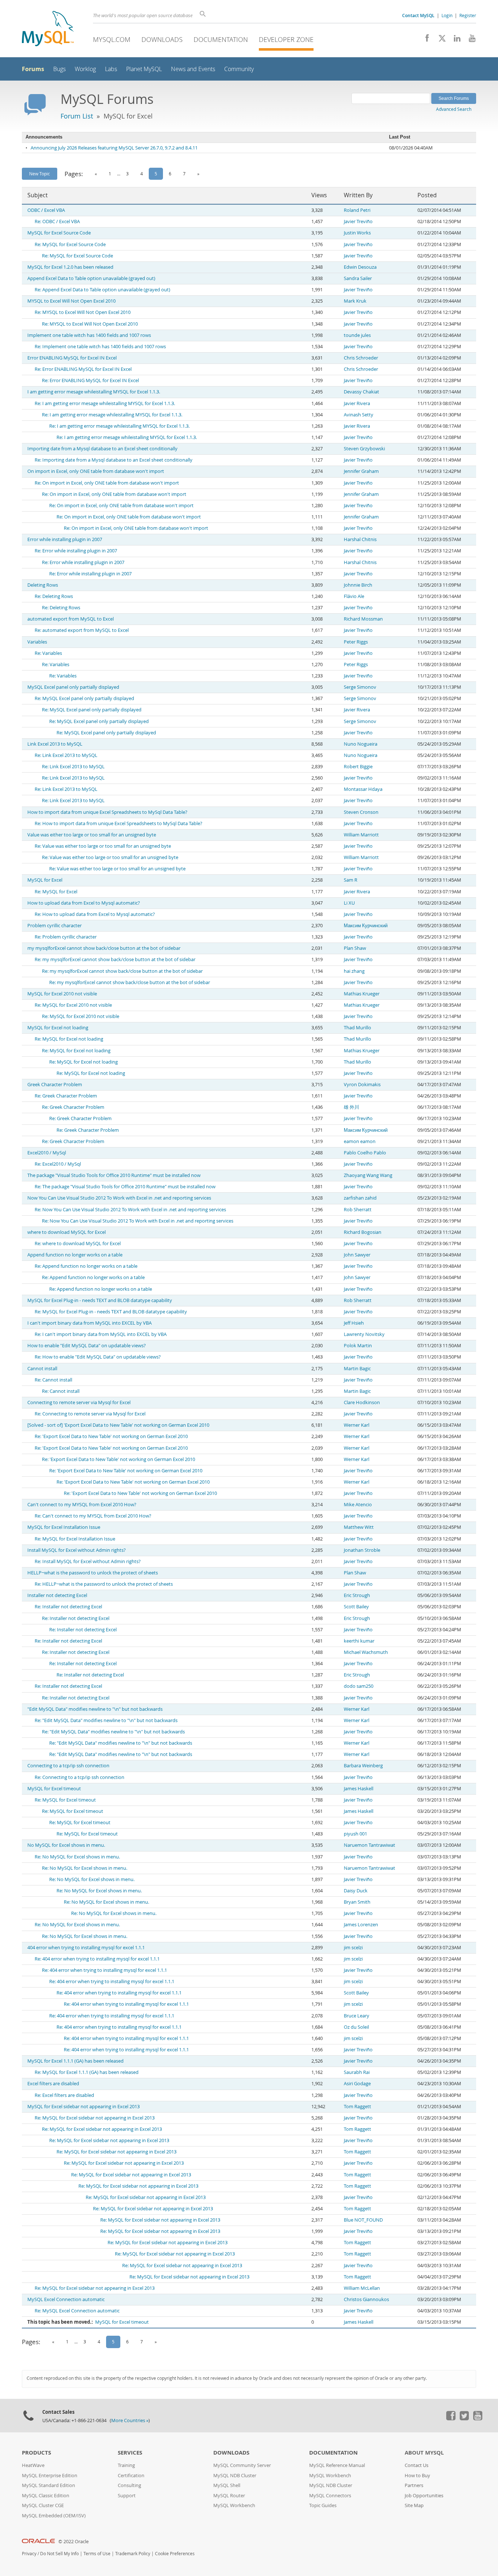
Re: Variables (48, 653)
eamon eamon (360, 1141)
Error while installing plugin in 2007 (65, 539)
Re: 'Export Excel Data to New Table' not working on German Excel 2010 (111, 1436)
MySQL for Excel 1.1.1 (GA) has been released (75, 2061)
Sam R (351, 880)
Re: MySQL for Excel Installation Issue (75, 1539)
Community (239, 69)
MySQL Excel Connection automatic (66, 2299)
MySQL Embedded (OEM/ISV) (54, 2516)
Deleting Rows (43, 585)
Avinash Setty (359, 415)
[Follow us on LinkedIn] (454, 40)
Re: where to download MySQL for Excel (78, 1244)
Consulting (129, 2485)
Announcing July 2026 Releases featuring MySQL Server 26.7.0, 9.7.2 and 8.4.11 (114, 148)
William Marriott (361, 835)
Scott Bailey (356, 1607)
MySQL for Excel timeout (54, 1789)
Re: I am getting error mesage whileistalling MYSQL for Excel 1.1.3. (105, 403)
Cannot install (42, 1369)
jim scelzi (353, 1948)
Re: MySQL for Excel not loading (69, 1039)
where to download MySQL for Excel (67, 1232)
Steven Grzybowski (364, 449)
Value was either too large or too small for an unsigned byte (92, 835)
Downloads (162, 39)
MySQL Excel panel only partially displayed (73, 687)
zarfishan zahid (360, 1198)
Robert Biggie (358, 767)
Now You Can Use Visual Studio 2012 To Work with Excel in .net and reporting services (119, 1198)
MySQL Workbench (234, 2505)
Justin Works (357, 233)
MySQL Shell (227, 2485)
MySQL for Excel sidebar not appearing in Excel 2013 (83, 2107)
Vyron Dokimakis (362, 1085)
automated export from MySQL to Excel (71, 619)
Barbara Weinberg (363, 1766)
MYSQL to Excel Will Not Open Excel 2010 (71, 301)
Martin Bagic (357, 1369)
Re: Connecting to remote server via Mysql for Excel (90, 1414)
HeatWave (33, 2465)
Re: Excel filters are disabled (64, 2095)
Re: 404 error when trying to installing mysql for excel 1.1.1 (97, 1959)
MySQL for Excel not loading (58, 1028)
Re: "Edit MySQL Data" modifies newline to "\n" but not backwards (106, 1720)
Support (127, 2496)
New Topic (40, 174)
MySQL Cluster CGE (43, 2505)
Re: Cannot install (53, 1380)
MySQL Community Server (242, 2465)
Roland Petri (357, 210)
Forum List (77, 116)
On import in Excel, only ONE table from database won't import (96, 471)
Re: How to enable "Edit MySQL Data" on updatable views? (98, 1357)
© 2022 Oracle (73, 2542)
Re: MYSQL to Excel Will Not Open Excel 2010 (83, 312)
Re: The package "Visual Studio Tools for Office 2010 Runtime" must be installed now (125, 1187)
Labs (111, 69)
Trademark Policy (133, 2554)
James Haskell (359, 1789)
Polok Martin (358, 1346)
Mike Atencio (358, 1505)
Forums (33, 69)
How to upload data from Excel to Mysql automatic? (84, 903)
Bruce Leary (357, 2016)
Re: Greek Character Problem (66, 1096)
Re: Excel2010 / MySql (58, 1164)
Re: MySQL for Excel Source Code (70, 244)
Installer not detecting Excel (57, 1595)
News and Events (193, 69)
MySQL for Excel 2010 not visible (62, 994)
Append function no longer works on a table (75, 1255)
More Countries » (130, 2420)
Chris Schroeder (361, 358)
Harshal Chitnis (360, 539)
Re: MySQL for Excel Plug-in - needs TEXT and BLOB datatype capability (111, 1312)
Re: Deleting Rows (54, 596)
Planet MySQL (144, 69)
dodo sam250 (359, 1686)
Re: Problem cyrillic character (66, 937)
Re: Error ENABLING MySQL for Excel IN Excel (83, 369)
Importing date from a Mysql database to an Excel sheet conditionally (102, 449)
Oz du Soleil (356, 2027)
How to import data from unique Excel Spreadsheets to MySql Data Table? (107, 812)
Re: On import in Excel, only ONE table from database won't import (107, 483)
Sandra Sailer (358, 278)
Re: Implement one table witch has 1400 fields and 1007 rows (100, 347)
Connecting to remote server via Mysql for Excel (79, 1402)
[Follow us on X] (439, 40)
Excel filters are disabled (53, 2084)
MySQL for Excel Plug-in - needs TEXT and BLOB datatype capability (100, 1300)
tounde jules (357, 335)
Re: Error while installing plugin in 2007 (76, 551)
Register (468, 15)
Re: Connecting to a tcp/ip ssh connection (79, 1777)
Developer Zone (286, 39)
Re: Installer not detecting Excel (68, 1607)
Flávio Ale (354, 596)
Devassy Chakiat (361, 392)
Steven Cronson (361, 812)
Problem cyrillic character (55, 926)
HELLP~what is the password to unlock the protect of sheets (93, 1573)
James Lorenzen (361, 1925)
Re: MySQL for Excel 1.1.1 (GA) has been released (87, 2072)
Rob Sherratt (358, 1210)
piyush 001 (355, 1834)
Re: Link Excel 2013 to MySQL (66, 755)
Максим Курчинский (366, 926)
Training (126, 2465)
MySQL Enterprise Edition (50, 2476)
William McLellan (362, 2288)
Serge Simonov (360, 687)
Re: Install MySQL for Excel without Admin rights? (88, 1561)
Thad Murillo (357, 1028)
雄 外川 (351, 1107)
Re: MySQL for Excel (56, 892)
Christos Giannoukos (366, 2299)
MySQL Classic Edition (46, 2496)
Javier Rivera (357, 403)
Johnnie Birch (358, 585)
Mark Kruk (355, 301)
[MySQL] (48, 29)
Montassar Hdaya (363, 789)
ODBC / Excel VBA (46, 210)
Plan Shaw (355, 948)
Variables (37, 642)
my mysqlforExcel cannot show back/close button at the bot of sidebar (104, 948)
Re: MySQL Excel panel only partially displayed (84, 698)
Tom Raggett (357, 2107)
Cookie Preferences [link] (175, 2554)
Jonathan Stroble (362, 1550)
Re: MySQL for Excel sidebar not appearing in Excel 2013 (95, 2118)
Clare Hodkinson (362, 1402)
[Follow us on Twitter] (464, 2418)
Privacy (29, 2554)
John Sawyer (357, 1255)
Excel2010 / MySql (47, 1153)
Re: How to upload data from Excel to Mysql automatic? (95, 914)
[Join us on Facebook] (425, 40)
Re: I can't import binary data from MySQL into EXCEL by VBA (101, 1334)
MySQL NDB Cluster (235, 2476)
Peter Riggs (356, 642)
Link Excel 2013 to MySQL (55, 744)
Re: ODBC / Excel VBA (57, 222)
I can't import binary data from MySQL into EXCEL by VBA (90, 1323)
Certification (131, 2476)
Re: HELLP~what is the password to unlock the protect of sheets (104, 1584)
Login (447, 15)
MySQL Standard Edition (48, 2485)
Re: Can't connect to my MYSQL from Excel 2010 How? (93, 1516)
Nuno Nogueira (361, 744)
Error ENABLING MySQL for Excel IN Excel (72, 358)
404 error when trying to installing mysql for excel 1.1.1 (86, 1948)
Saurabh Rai (357, 2072)
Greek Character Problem (55, 1085)
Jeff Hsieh (354, 1323)
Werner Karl (357, 1425)
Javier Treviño (358, 222)
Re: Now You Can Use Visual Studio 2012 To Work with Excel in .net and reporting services (130, 1210)
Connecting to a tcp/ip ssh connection (68, 1766)
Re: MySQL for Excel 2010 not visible (73, 1005)
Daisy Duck (356, 1891)
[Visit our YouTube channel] (469, 40)
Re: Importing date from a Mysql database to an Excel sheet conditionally (114, 460)
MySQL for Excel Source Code (59, 233)
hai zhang (354, 971)
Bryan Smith (357, 1902)
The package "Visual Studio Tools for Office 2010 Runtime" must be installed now (114, 1175)
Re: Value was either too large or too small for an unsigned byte (103, 846)
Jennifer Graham (361, 471)
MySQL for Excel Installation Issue (64, 1527)
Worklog (85, 69)
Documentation (221, 39)
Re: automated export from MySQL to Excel (82, 630)
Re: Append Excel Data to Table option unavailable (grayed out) (102, 290)
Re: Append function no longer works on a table (86, 1266)
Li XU (349, 903)
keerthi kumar (359, 1641)
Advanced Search (454, 109)
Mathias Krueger (362, 994)
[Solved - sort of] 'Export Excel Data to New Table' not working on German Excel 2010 (118, 1425)
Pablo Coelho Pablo (365, 1153)
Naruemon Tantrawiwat (369, 1845)
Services (130, 2453)
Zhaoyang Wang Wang (368, 1175)
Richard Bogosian (363, 1232)
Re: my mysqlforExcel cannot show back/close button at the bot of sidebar (115, 959)
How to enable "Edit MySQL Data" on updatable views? (87, 1346)
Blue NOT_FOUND (363, 2220)
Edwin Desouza (360, 267)
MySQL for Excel (45, 880)
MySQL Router (229, 2496)
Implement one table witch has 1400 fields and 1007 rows (89, 335)
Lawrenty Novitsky (364, 1334)
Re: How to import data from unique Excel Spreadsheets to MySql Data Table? (118, 823)
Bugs (59, 69)
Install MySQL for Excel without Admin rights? (77, 1550)
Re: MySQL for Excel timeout (65, 1800)
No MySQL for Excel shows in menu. (66, 1845)
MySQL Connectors (330, 2496)
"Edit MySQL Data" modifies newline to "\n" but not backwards (95, 1709)
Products (36, 2453)
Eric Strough (357, 1595)
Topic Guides (323, 2505)
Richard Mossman (363, 619)
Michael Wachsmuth (366, 1652)
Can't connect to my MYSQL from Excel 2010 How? (82, 1505)
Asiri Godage (357, 2084)
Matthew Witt (359, 1527)
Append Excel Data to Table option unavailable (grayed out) (91, 278)
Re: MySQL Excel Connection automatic (77, 2311)
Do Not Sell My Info (59, 2554)
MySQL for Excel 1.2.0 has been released (70, 267)
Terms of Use (97, 2554)
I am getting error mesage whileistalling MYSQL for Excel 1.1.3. (94, 392)
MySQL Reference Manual (337, 2465)
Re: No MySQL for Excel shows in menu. (77, 1857)
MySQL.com (112, 39)
